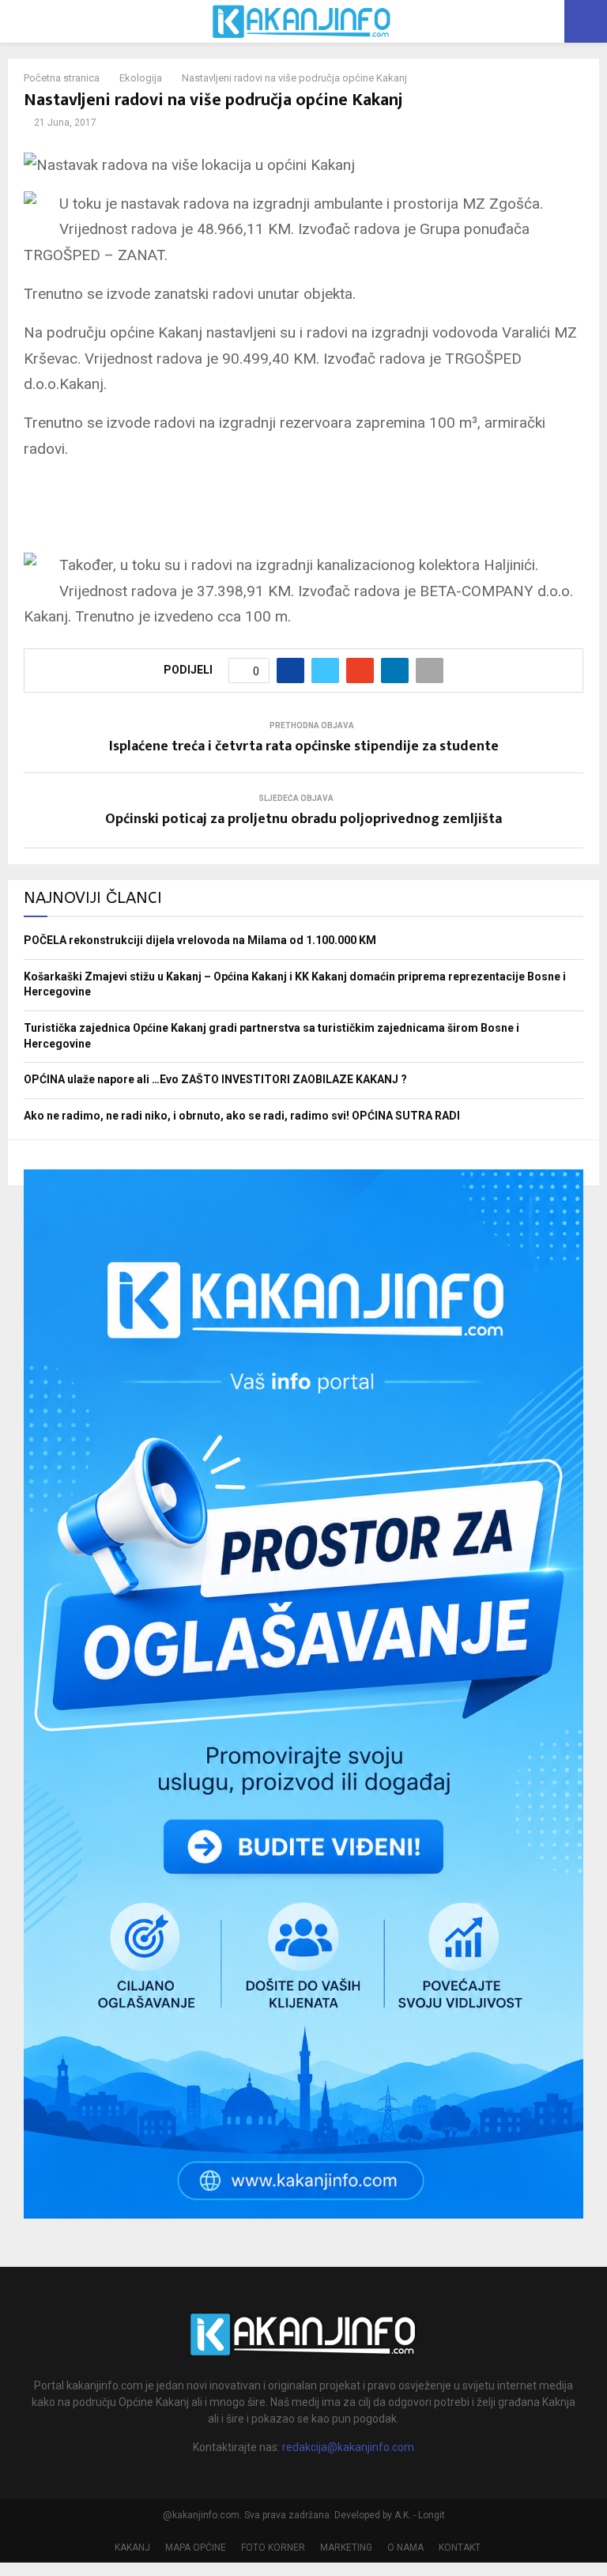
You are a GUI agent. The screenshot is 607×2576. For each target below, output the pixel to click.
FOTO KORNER (273, 2548)
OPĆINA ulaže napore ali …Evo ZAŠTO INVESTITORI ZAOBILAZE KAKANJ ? (215, 1079)
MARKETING (346, 2548)
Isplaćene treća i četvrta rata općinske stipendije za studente (304, 746)
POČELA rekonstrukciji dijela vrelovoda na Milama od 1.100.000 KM (200, 940)
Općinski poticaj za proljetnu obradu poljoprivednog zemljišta (303, 819)
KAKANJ (132, 2548)
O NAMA (405, 2548)
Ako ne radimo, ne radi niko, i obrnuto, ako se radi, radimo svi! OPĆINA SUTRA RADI (242, 1116)
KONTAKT (460, 2548)
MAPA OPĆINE (196, 2548)
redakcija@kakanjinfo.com (348, 2447)
